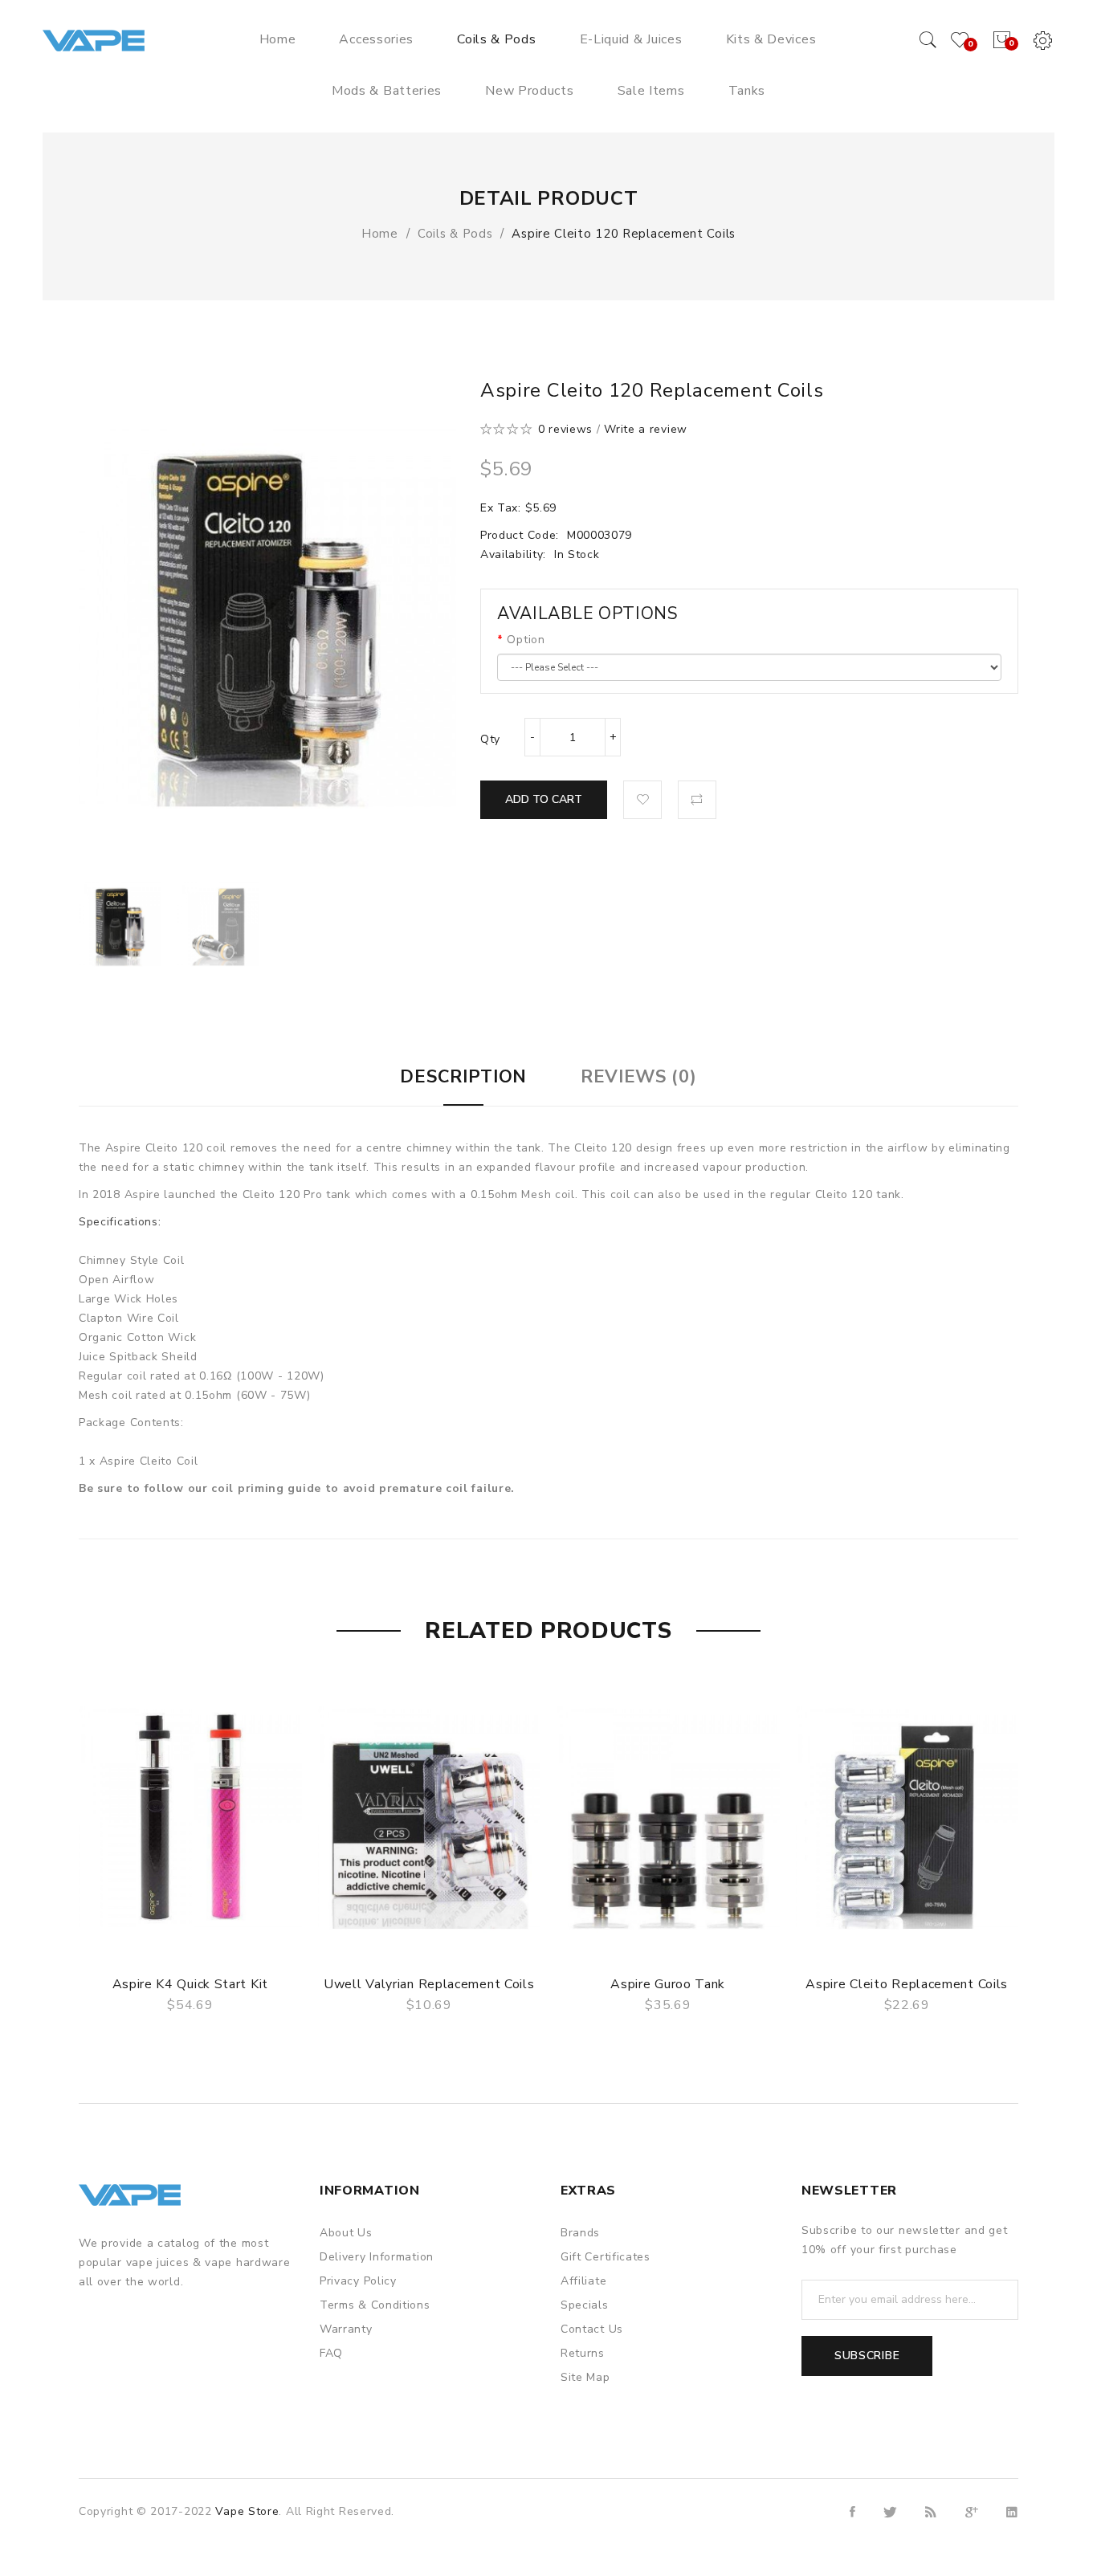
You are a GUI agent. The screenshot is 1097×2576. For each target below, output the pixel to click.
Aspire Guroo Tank (668, 1984)
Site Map (585, 2377)
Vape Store (247, 2511)
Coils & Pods (455, 234)
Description (463, 1077)
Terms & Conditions (375, 2305)
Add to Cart (544, 799)
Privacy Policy (358, 2281)
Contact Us (592, 2329)
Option (526, 640)
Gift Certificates (606, 2257)
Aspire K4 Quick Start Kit (191, 1984)
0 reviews (565, 429)
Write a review (646, 429)
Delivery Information (377, 2257)
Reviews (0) (639, 1077)
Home (380, 234)
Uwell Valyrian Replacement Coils (429, 1984)
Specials (585, 2305)
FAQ (331, 2353)
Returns (583, 2353)
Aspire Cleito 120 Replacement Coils (624, 234)
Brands (580, 2233)
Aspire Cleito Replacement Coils (907, 1984)
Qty (490, 739)
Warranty (346, 2329)
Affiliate (583, 2281)
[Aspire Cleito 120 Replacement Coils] (120, 924)
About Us (346, 2233)
